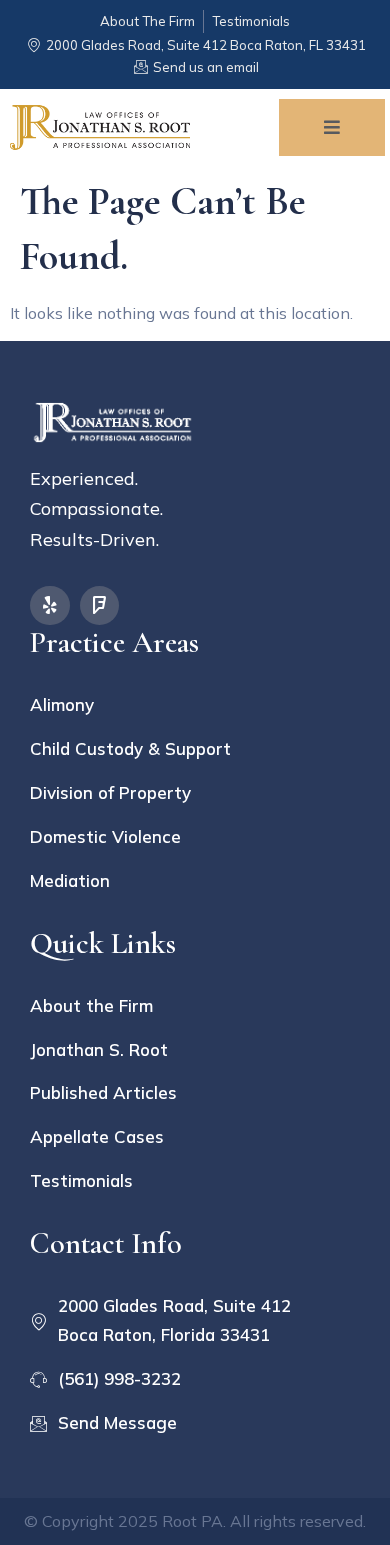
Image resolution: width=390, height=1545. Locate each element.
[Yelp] (50, 606)
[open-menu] (332, 127)
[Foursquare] (100, 606)
